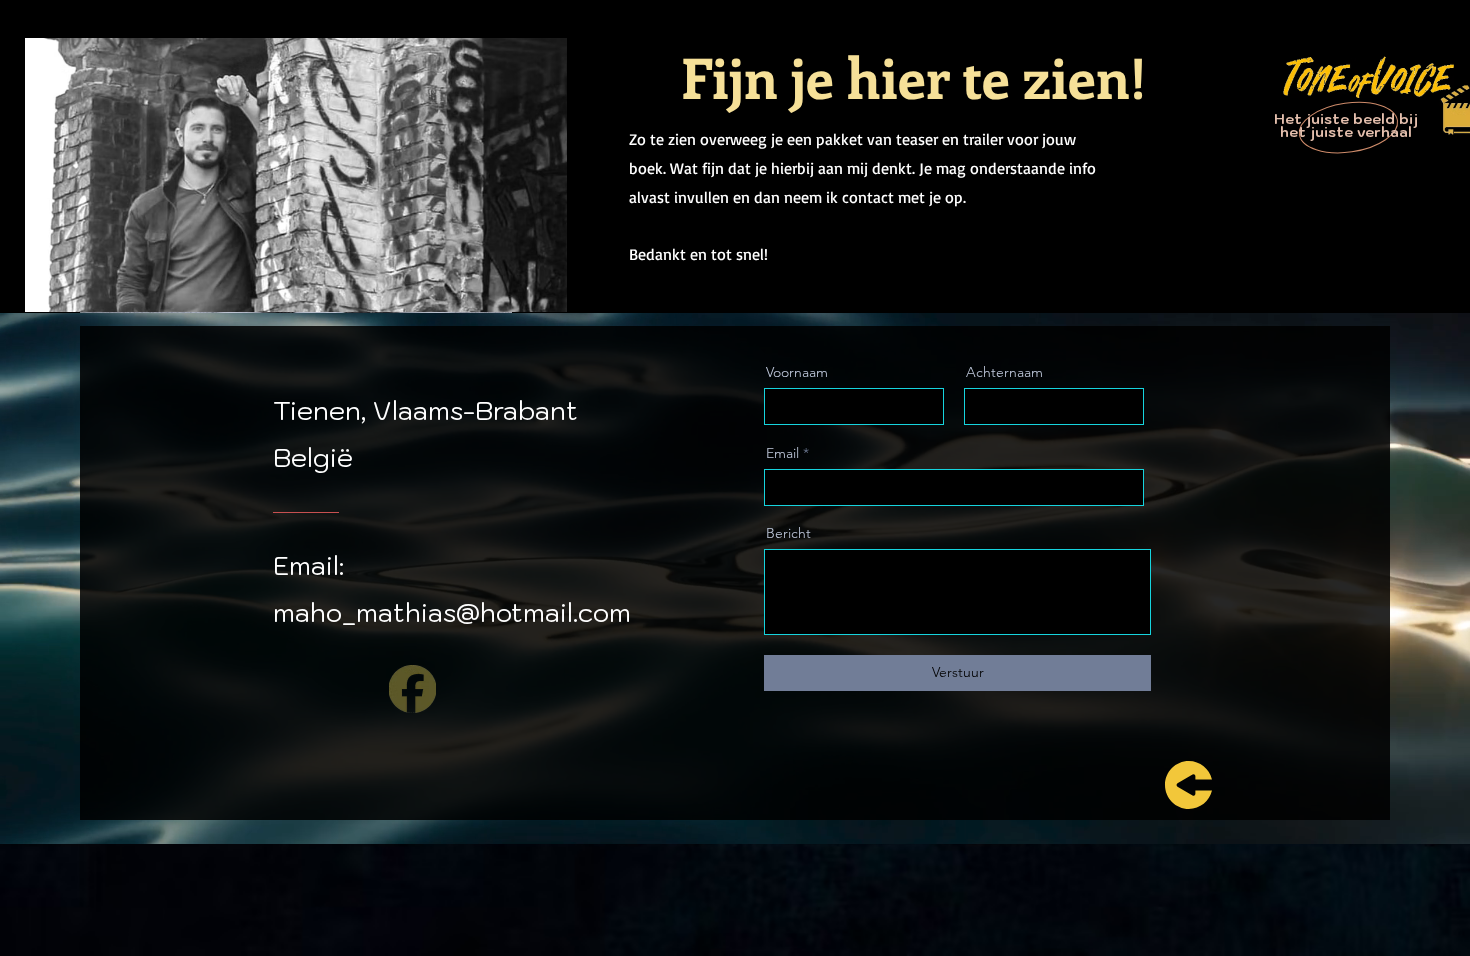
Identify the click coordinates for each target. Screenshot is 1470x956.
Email (782, 453)
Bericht (788, 533)
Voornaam (797, 372)
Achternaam (1004, 372)
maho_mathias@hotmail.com (452, 612)
